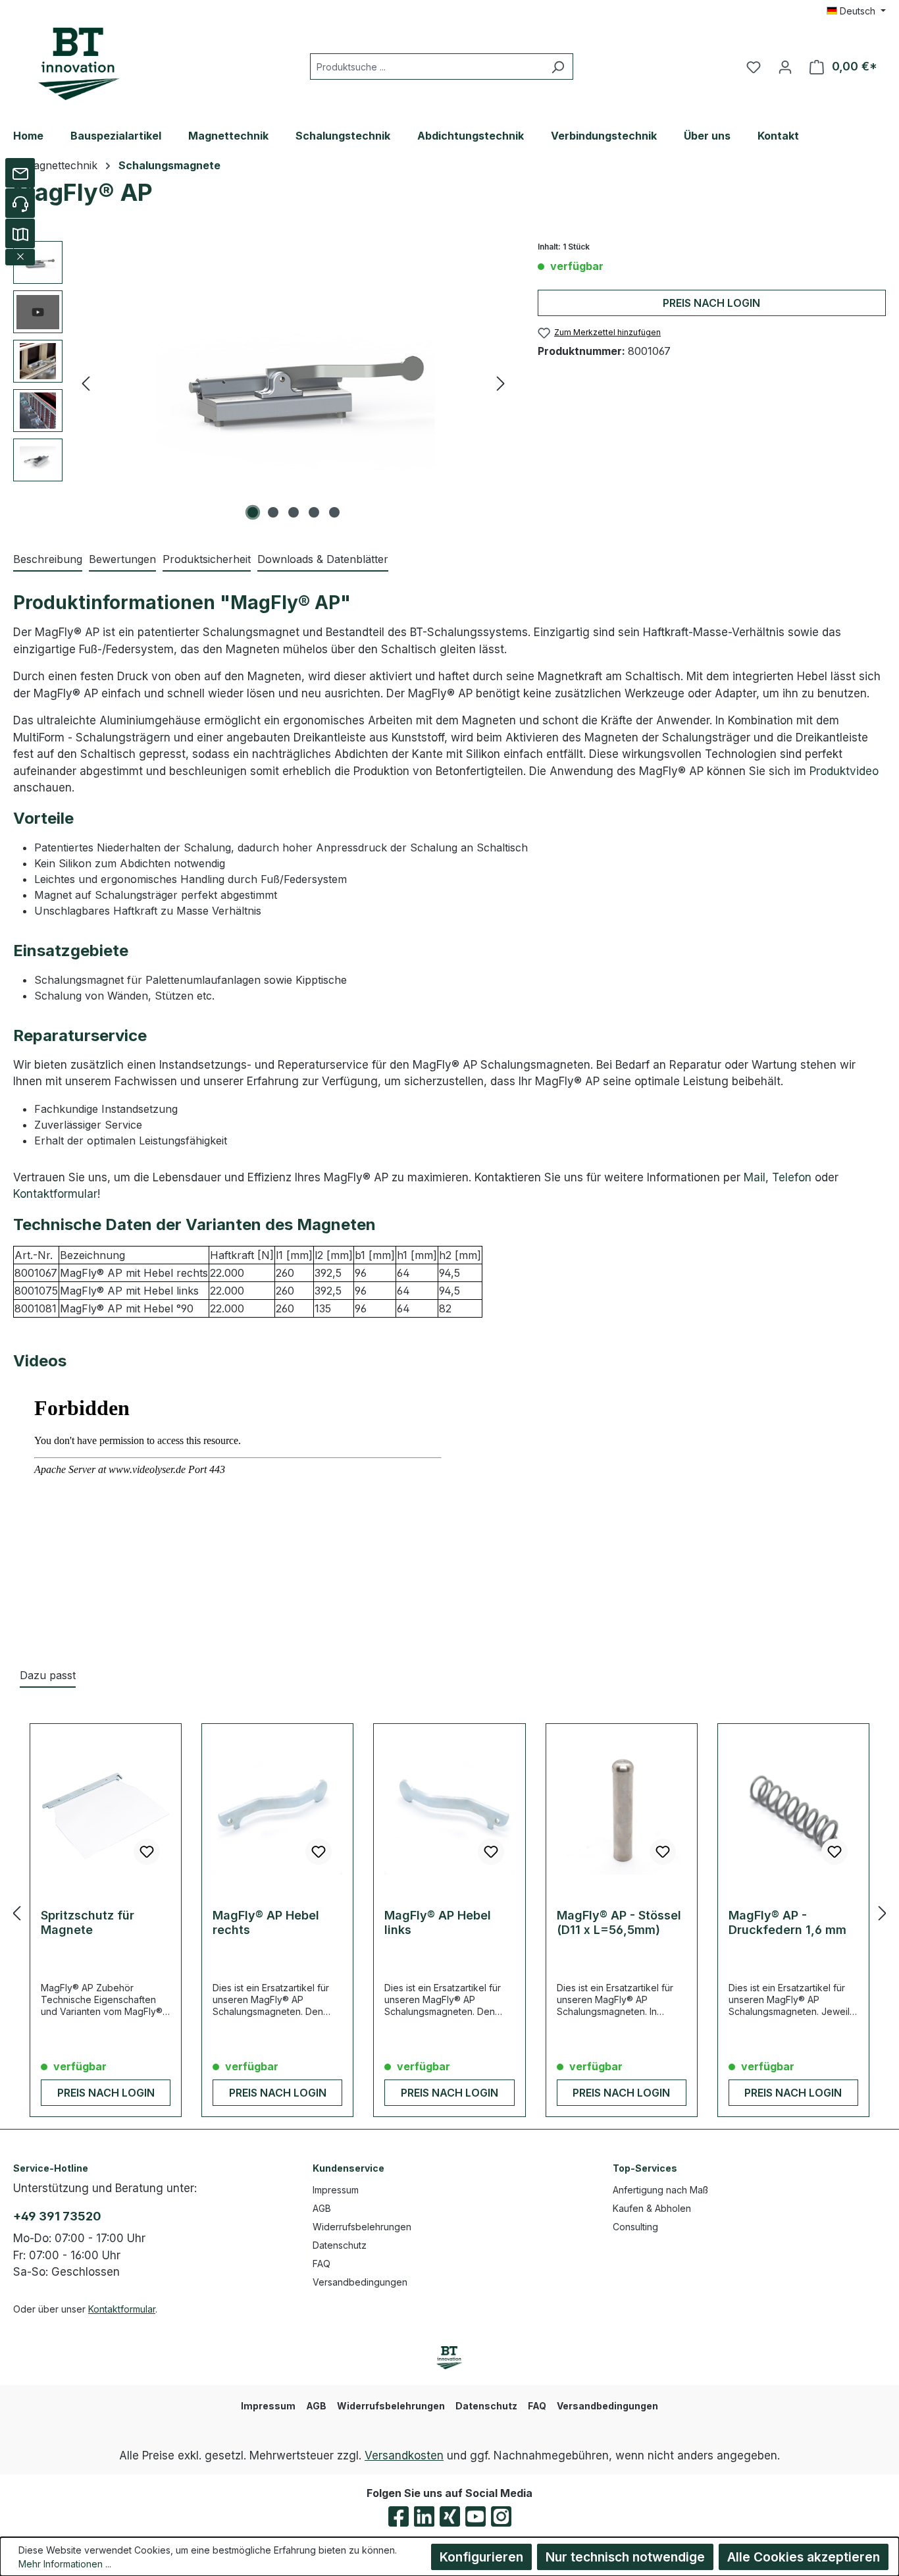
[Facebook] (398, 2516)
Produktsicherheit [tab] (207, 559)
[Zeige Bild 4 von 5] (314, 512)
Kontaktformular (55, 1194)
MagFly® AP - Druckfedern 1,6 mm (787, 1922)
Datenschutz (340, 2245)
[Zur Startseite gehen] (79, 64)
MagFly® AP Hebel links (438, 1922)
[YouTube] (475, 2516)
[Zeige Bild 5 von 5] (334, 512)
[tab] (48, 560)
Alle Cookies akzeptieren (804, 2557)
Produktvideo (844, 771)
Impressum (336, 2190)
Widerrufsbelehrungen (362, 2227)
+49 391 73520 (57, 2216)
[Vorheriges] (86, 383)
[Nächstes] (501, 383)
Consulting (635, 2227)
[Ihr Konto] (785, 67)
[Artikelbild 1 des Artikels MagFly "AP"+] (294, 383)
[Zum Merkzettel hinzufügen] (147, 1852)
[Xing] (450, 2516)
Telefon (792, 1177)
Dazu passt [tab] (48, 1675)
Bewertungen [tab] (122, 559)
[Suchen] (558, 67)
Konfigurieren (481, 2557)
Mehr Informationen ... (65, 2564)
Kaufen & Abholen (652, 2208)
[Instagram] (501, 2516)
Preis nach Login (711, 303)
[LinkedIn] (424, 2516)
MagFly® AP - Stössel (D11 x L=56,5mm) (619, 1922)
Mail (755, 1177)
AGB (322, 2208)
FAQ (321, 2264)
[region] (262, 383)
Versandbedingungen (360, 2282)
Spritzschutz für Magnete (88, 1922)
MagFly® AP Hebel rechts (266, 1922)
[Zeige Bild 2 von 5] (273, 512)
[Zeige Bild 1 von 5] (253, 512)
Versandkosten (404, 2455)
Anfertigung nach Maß (660, 2190)
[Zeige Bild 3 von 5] (294, 512)
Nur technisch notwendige (625, 2557)
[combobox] (426, 67)
